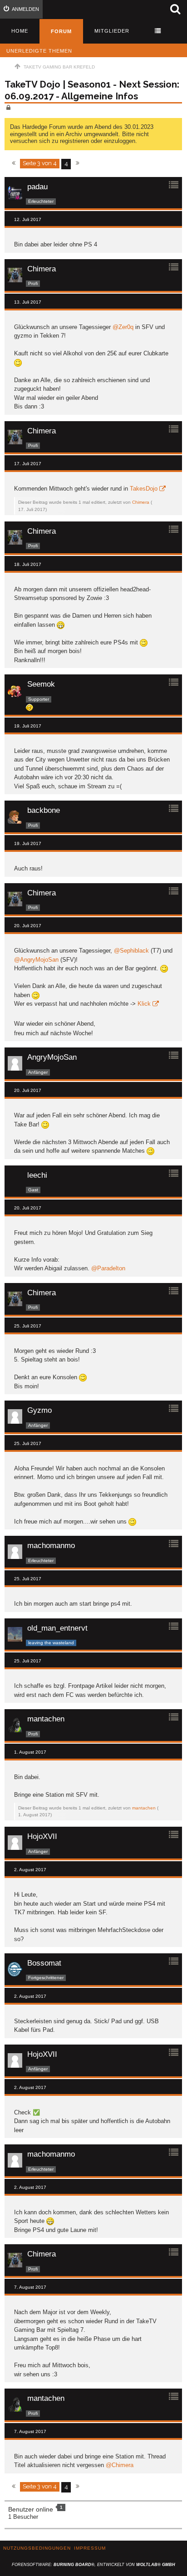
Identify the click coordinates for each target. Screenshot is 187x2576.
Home (20, 31)
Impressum (90, 2548)
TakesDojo (144, 489)
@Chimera (120, 2465)
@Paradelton (108, 1268)
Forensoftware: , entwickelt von (93, 2565)
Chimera (141, 502)
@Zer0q (123, 327)
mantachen (144, 1808)
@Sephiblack (131, 951)
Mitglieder (112, 31)
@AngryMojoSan (36, 960)
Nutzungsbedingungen (37, 2548)
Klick (144, 1004)
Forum (61, 31)
